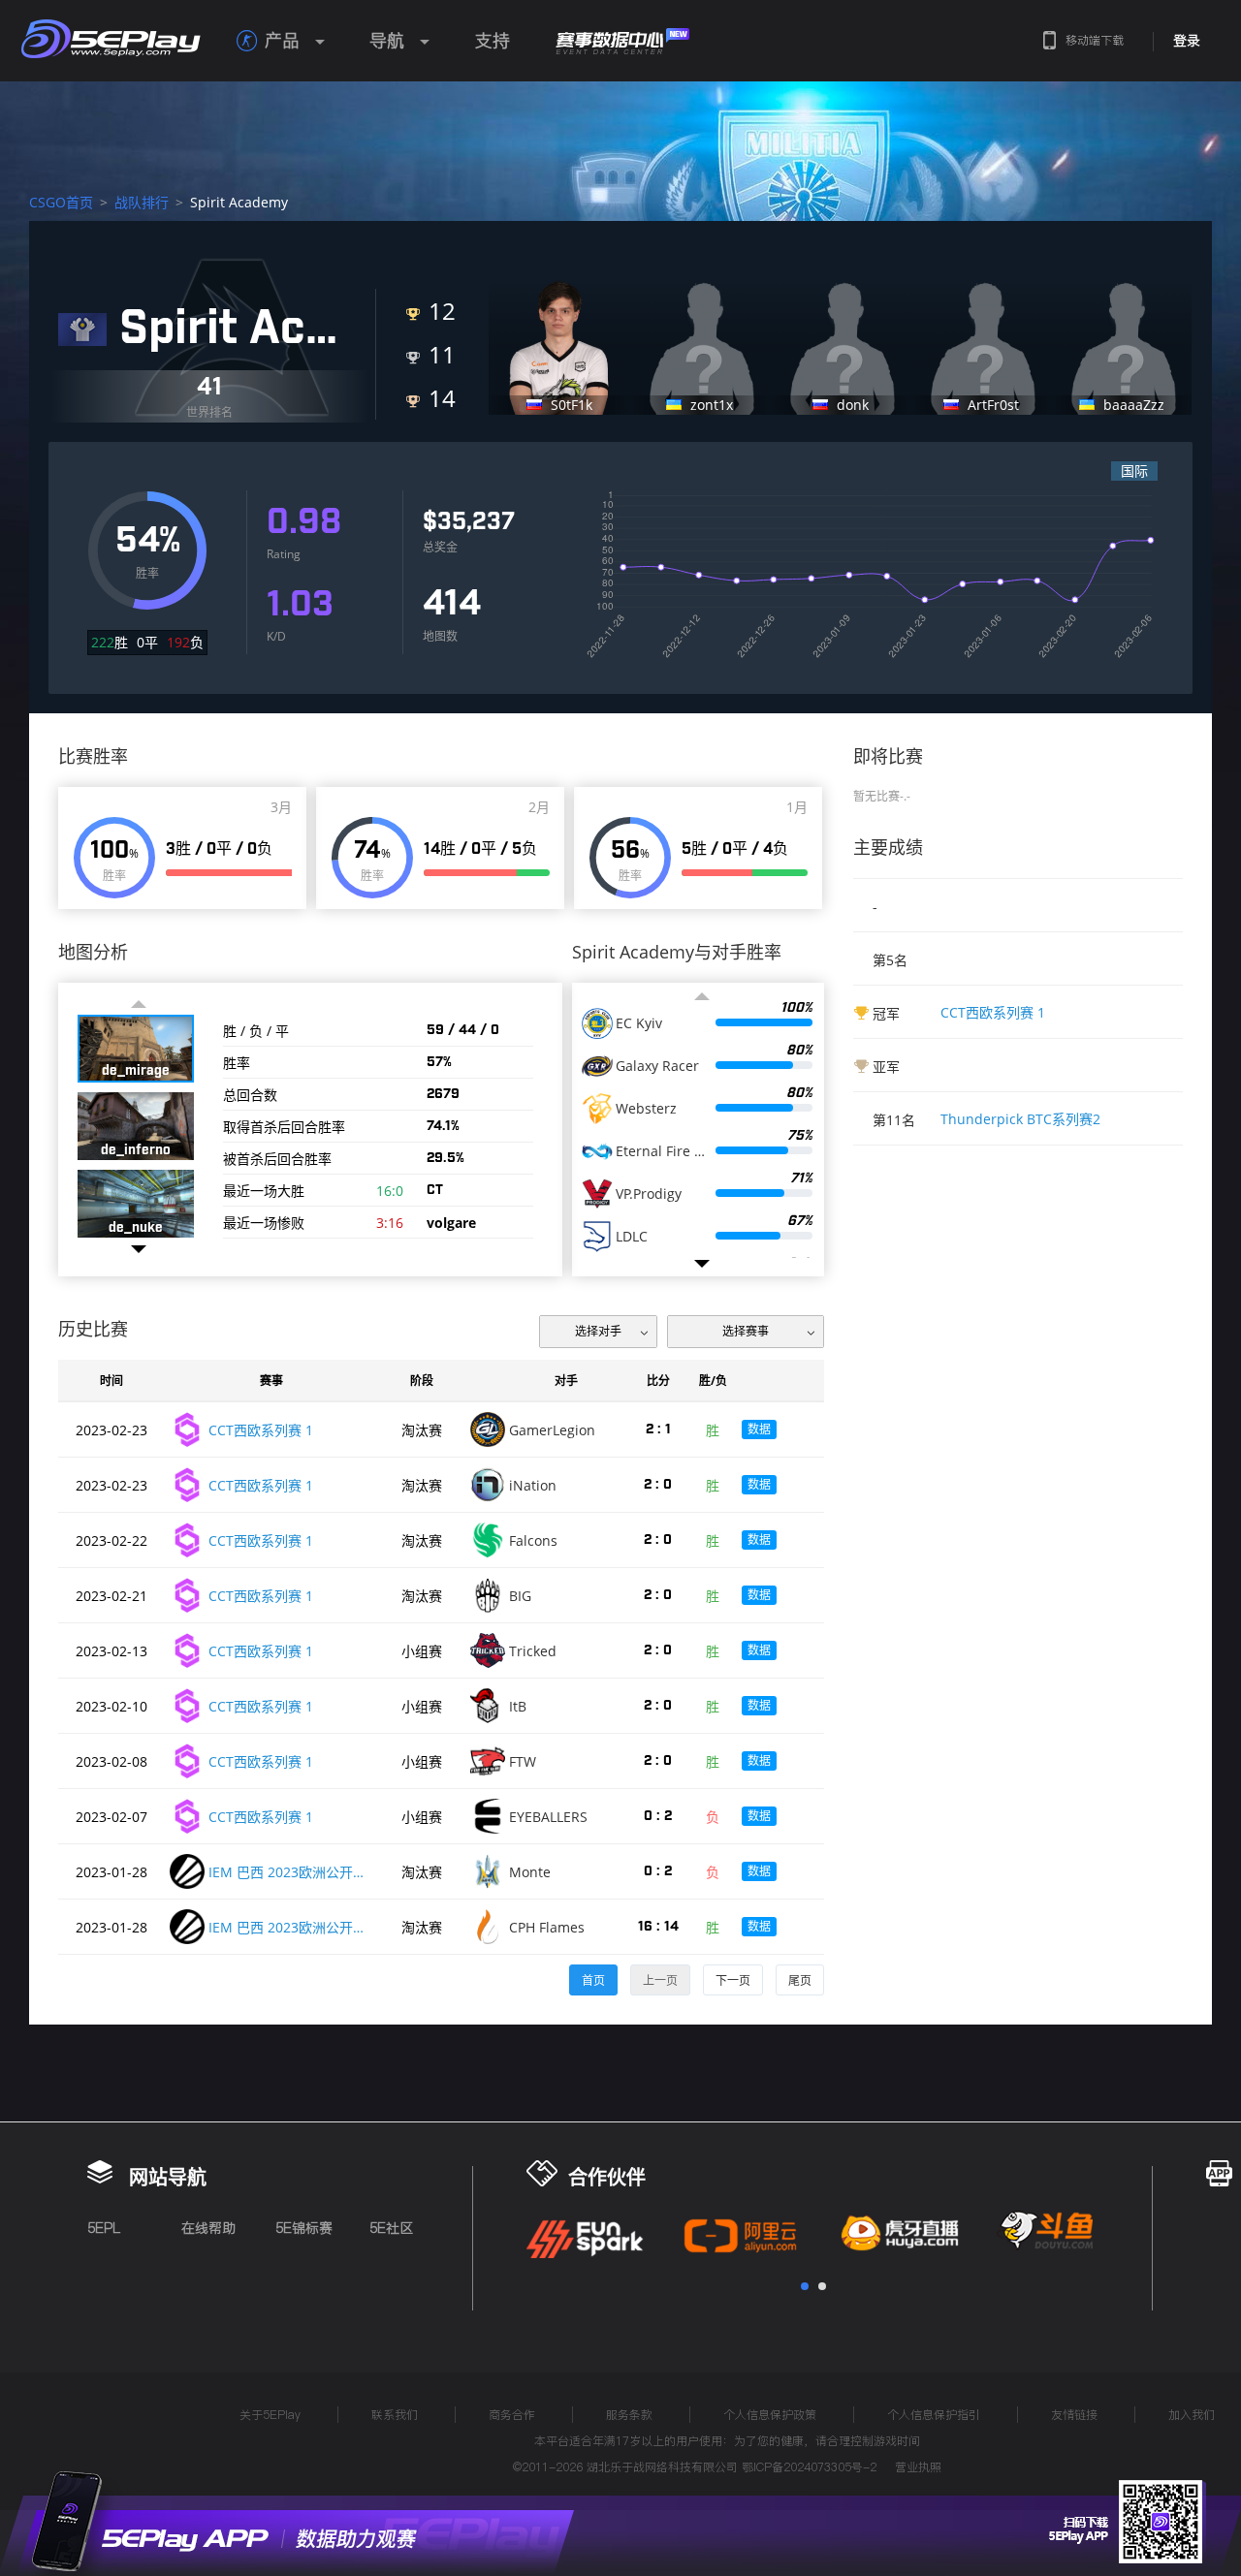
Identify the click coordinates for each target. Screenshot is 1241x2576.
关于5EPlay (270, 2415)
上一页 (660, 1980)
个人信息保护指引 (934, 2415)
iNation (533, 1485)
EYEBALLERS (548, 1817)
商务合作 (512, 2415)
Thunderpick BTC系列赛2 (1020, 1119)
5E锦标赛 (304, 2228)
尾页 (800, 1980)
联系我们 (395, 2415)
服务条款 (629, 2415)
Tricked (533, 1651)
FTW (523, 1761)
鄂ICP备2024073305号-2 (809, 2467)
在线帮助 (208, 2228)
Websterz (646, 1109)
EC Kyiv (639, 1023)
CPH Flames (547, 1927)
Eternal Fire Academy (662, 1151)
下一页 (733, 1980)
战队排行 (142, 202)
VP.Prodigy (649, 1194)
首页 (593, 1980)
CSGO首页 (61, 202)
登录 (1187, 41)
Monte (530, 1872)
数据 (759, 1429)
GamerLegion (552, 1430)
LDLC (632, 1237)
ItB (518, 1706)
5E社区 (391, 2228)
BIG (520, 1596)
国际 (1134, 471)
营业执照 (918, 2467)
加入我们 (1192, 2415)
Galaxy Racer (657, 1066)
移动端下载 (1095, 40)
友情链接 (1074, 2415)
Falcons (533, 1540)
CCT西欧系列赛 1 (993, 1012)
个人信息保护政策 (770, 2415)
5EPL (104, 2228)
